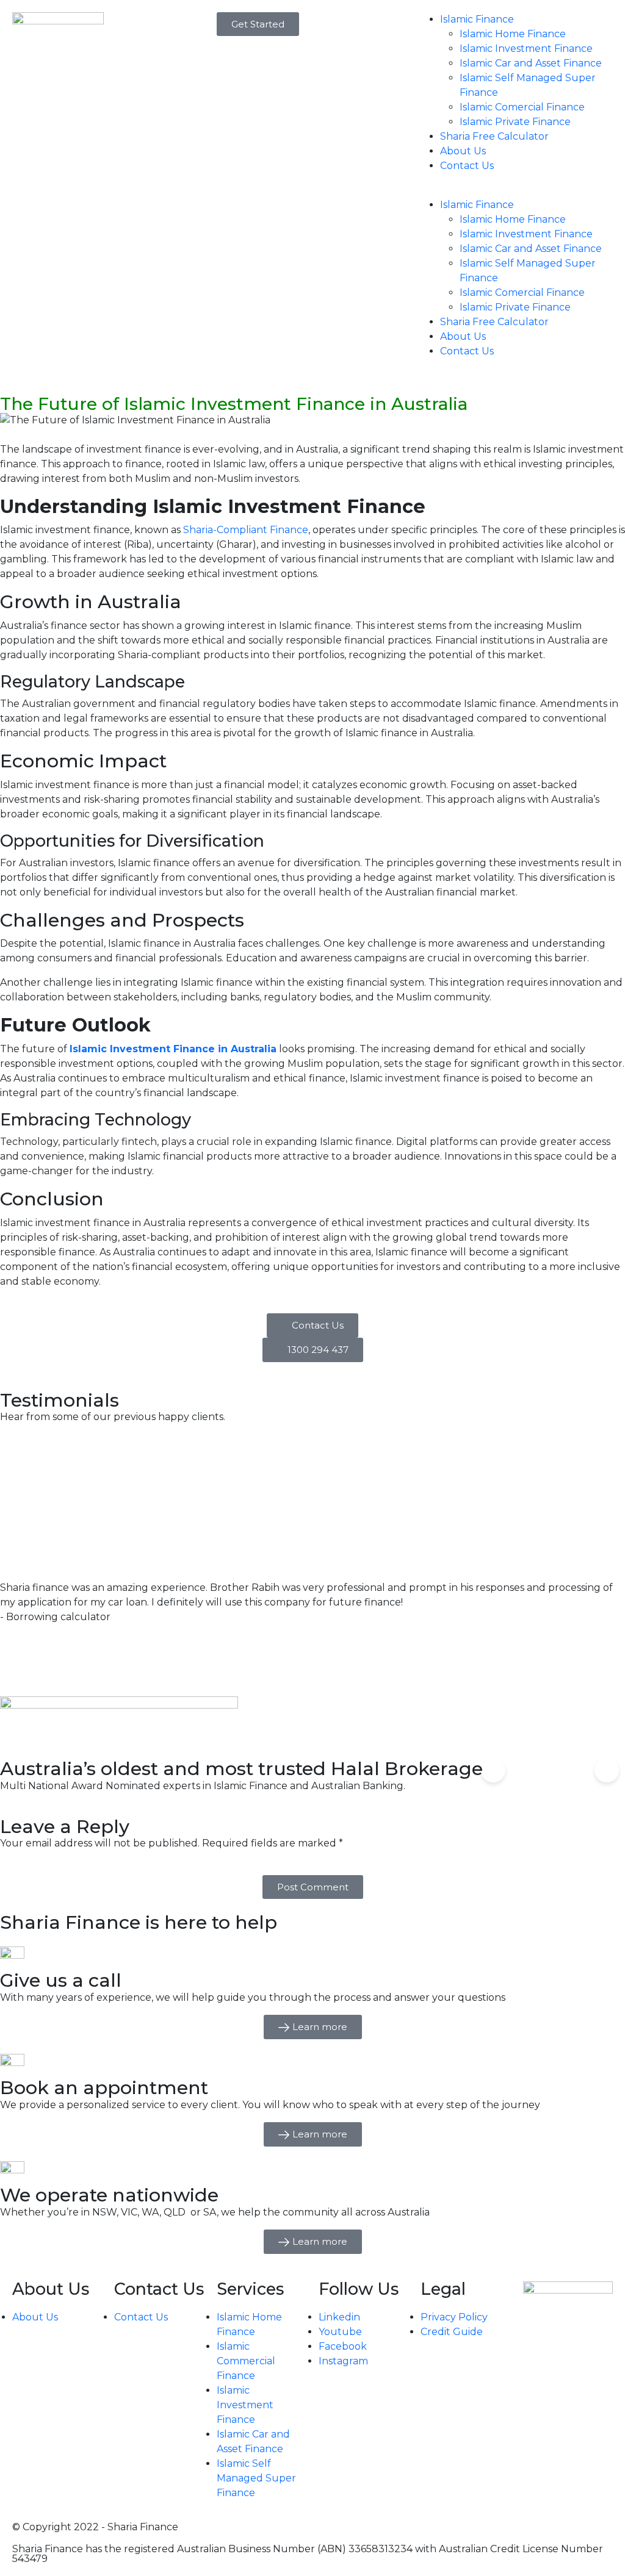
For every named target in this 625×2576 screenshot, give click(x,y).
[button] (517, 190)
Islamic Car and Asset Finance (531, 63)
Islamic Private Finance (515, 122)
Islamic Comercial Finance (522, 107)
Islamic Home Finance (513, 34)
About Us (463, 151)
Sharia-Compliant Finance (246, 530)
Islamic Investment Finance (526, 48)
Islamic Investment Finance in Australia (173, 1049)
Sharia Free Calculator (494, 136)
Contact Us (467, 166)
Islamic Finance (477, 19)
